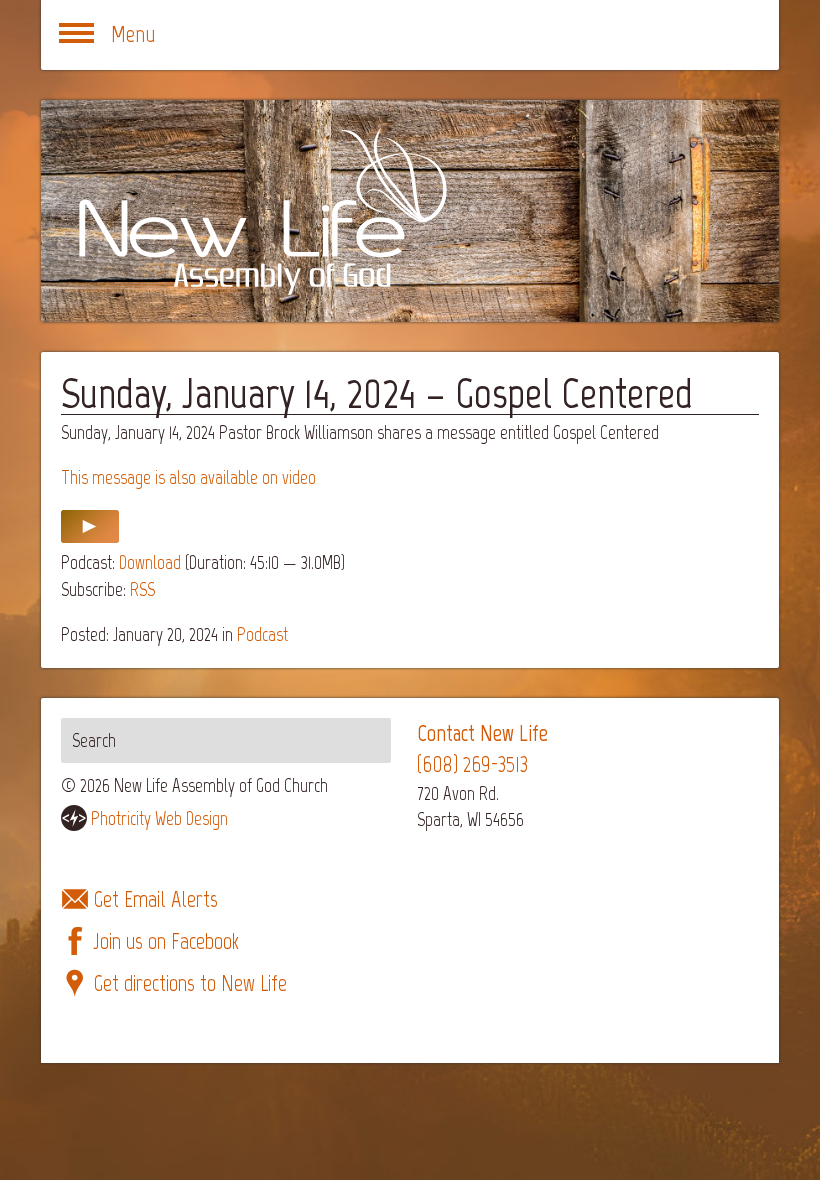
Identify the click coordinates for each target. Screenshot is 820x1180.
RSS (142, 589)
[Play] (90, 536)
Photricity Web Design (159, 818)
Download (150, 562)
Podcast (262, 634)
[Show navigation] (76, 35)
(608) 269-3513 (472, 764)
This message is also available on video (188, 477)
